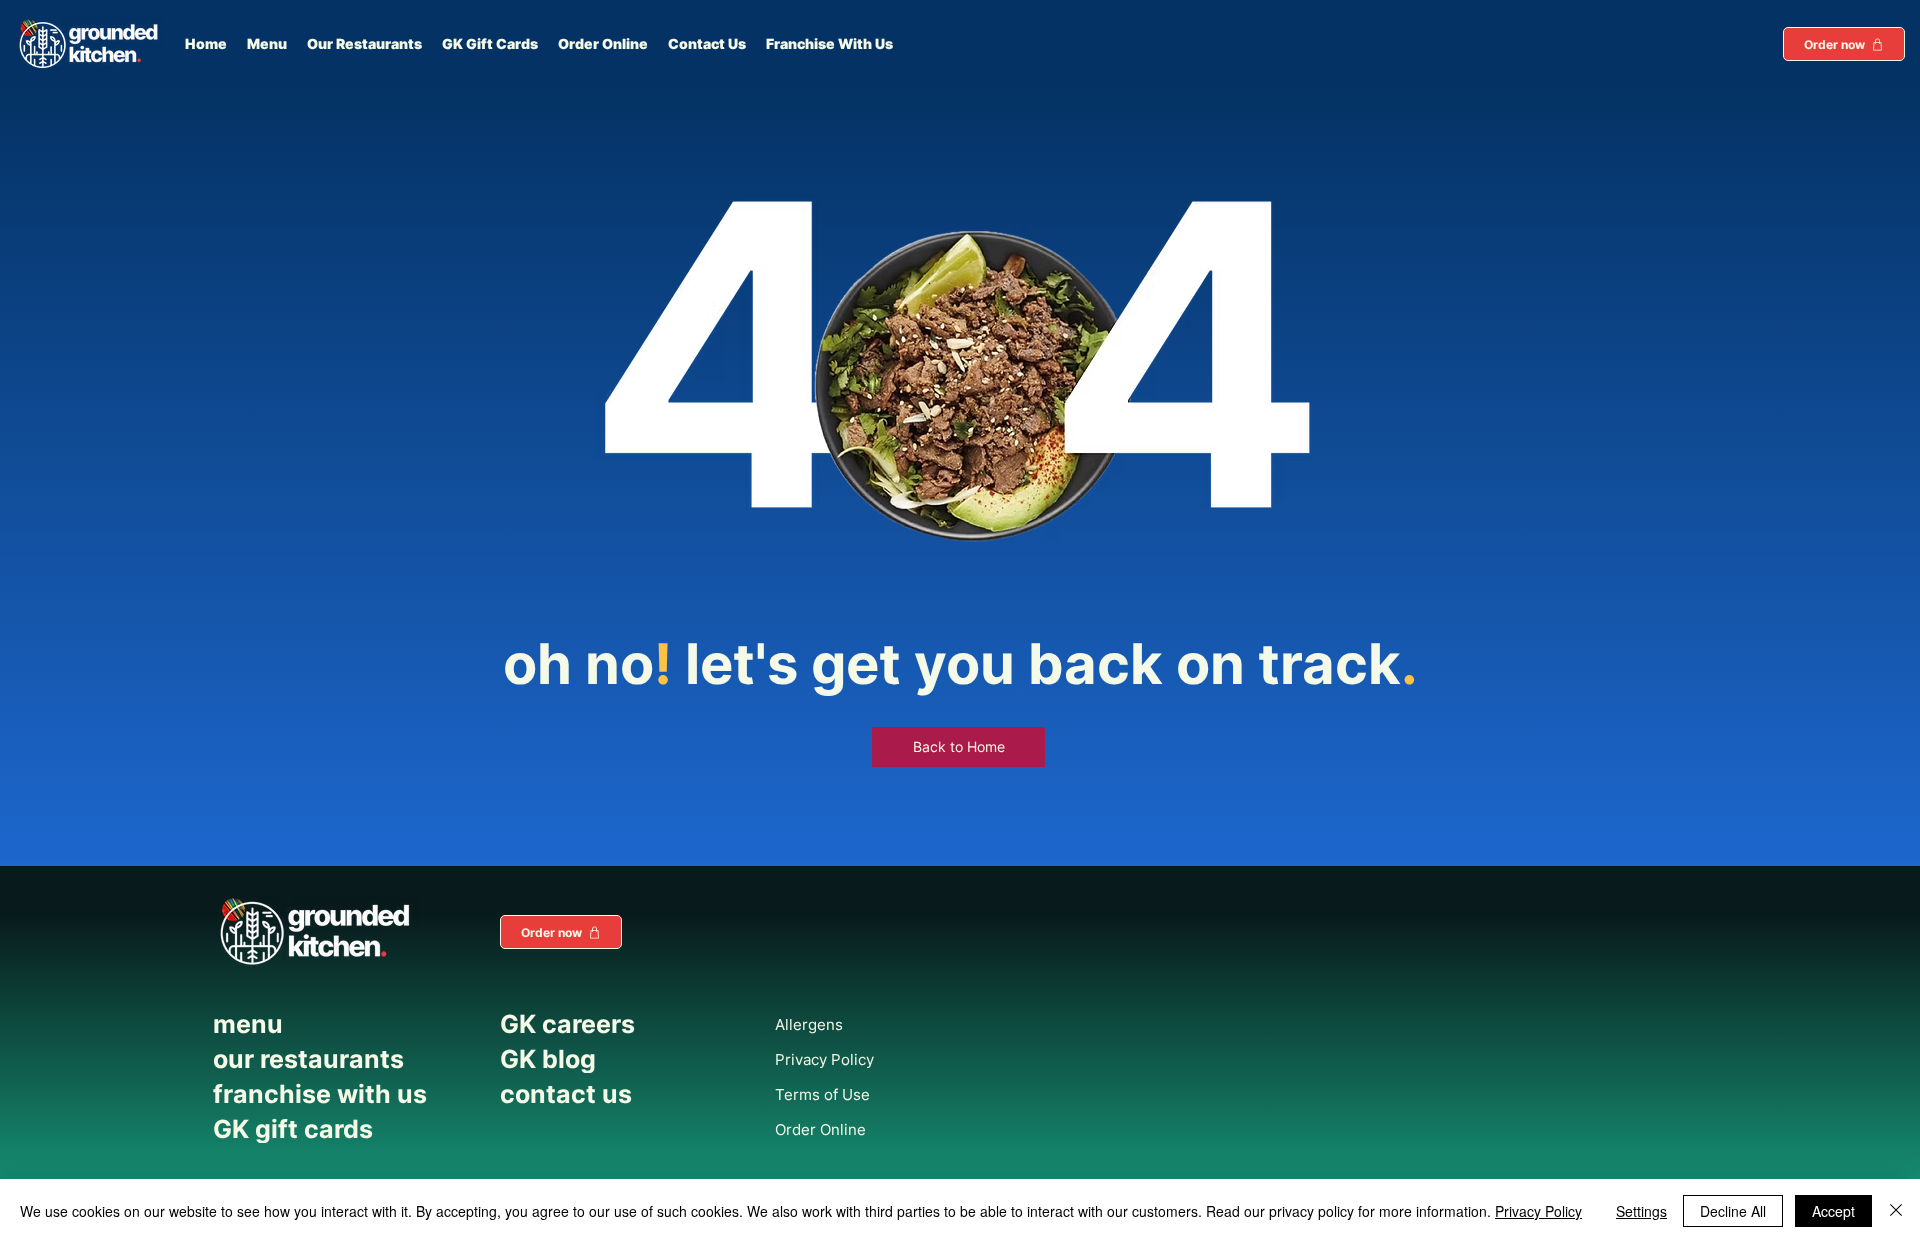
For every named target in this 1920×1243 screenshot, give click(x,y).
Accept (1833, 1211)
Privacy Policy (1538, 1211)
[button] (1844, 44)
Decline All (1733, 1211)
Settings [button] (1641, 1211)
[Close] (1896, 1211)
